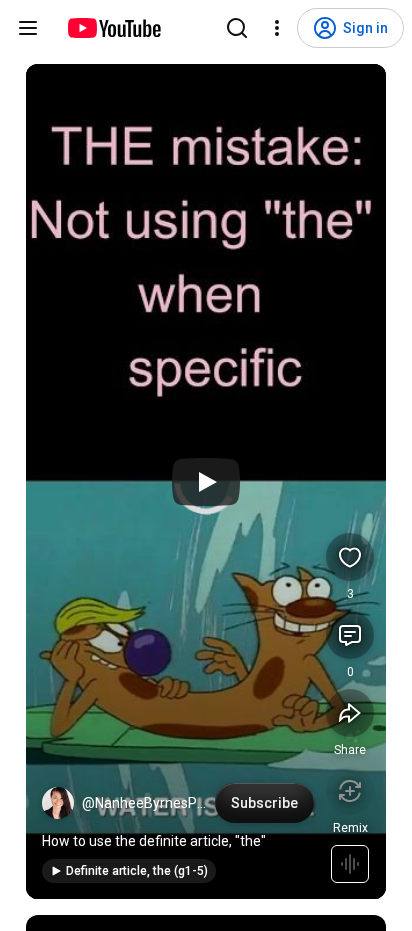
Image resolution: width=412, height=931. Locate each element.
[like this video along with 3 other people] (350, 557)
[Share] (350, 713)
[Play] (206, 482)
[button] (58, 803)
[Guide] (28, 28)
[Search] (237, 28)
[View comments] (350, 635)
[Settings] (277, 28)
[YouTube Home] (113, 28)
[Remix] (350, 791)
